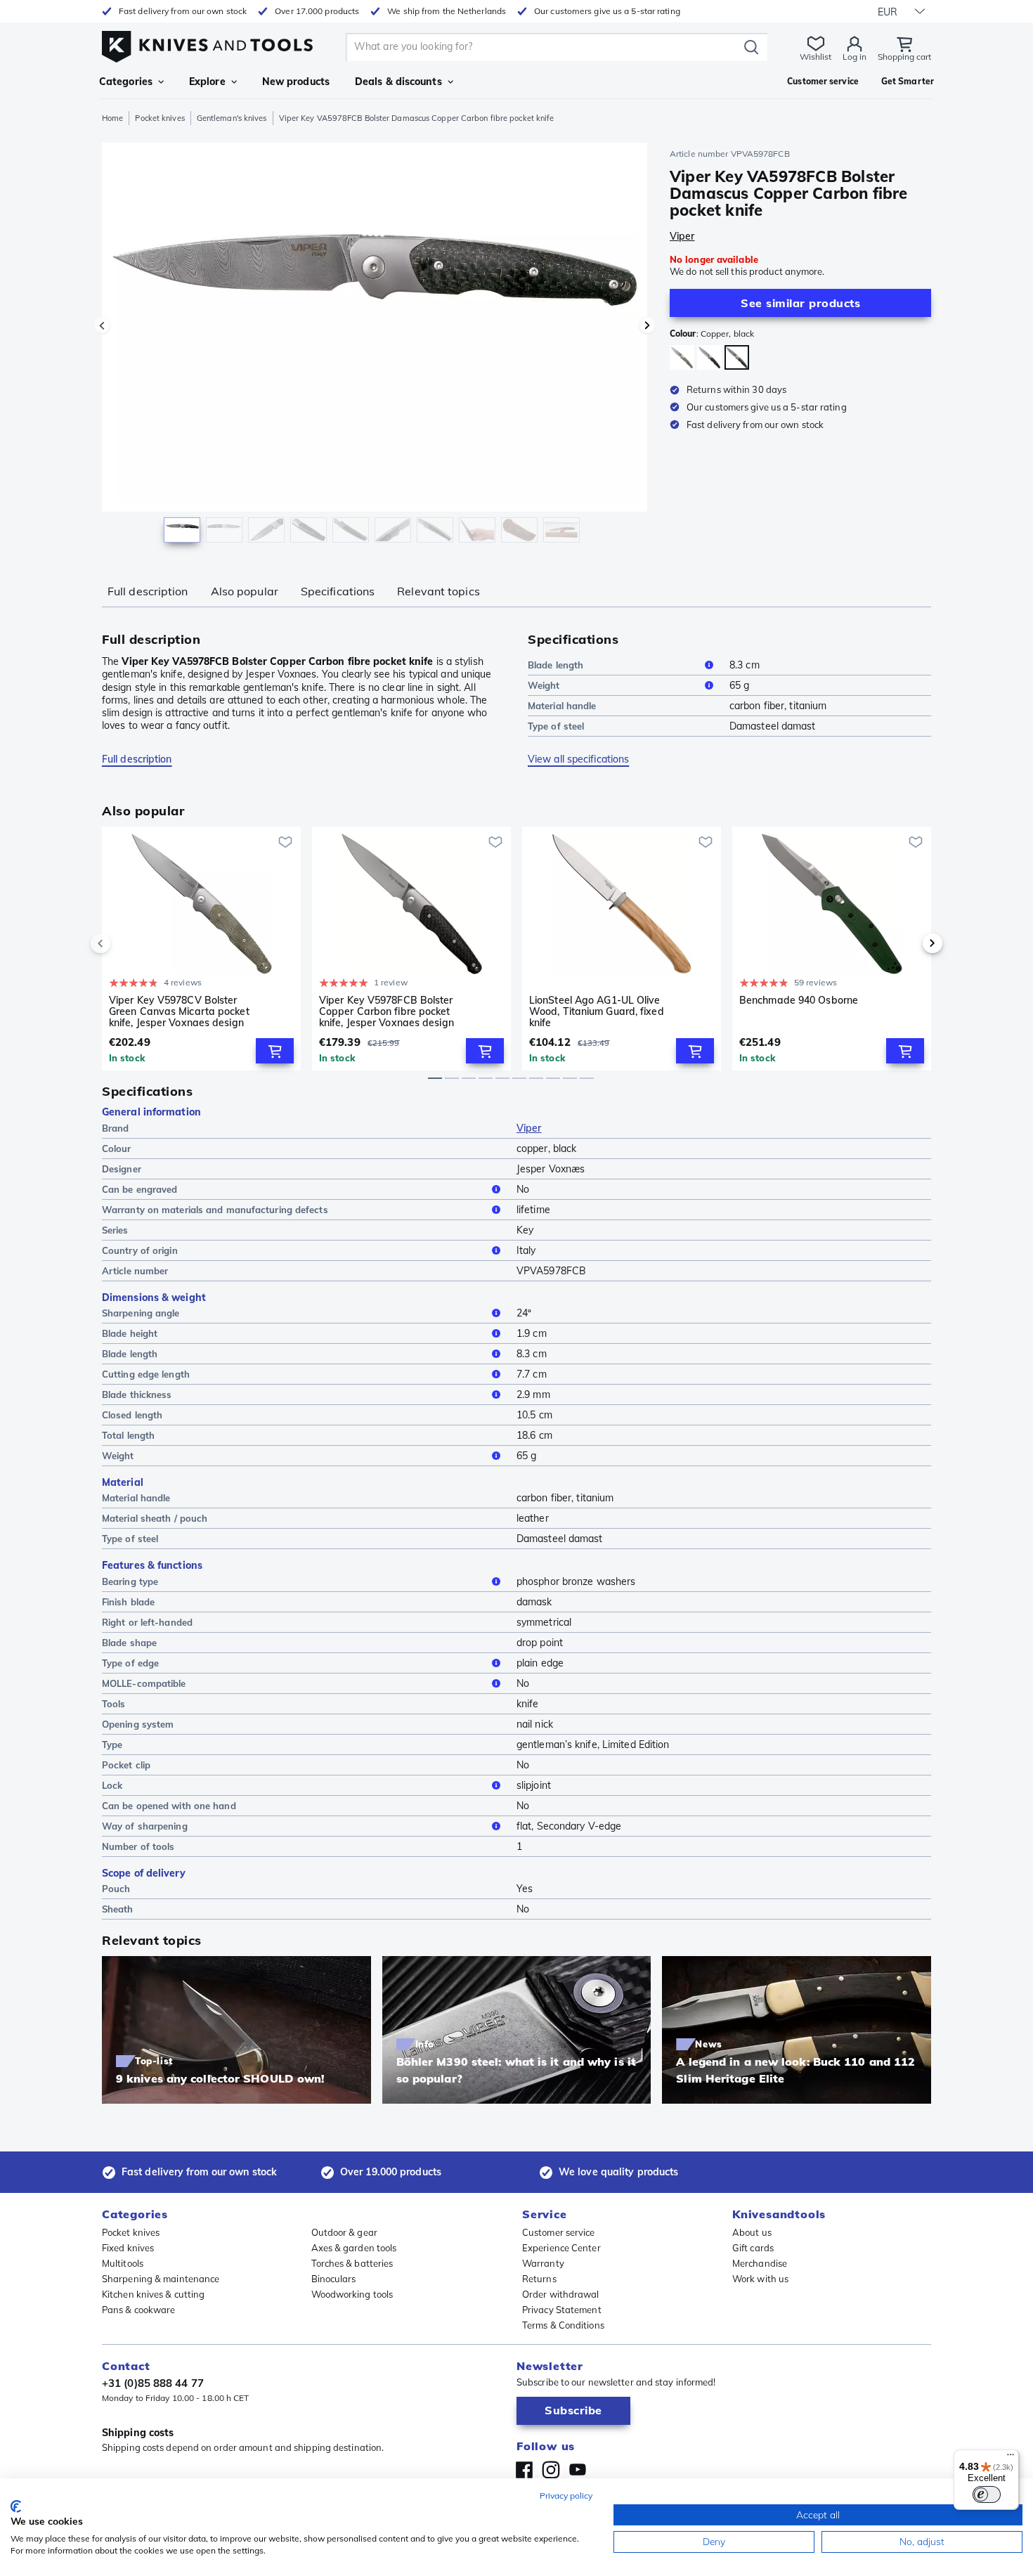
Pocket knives (160, 118)
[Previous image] (102, 325)
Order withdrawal (561, 2294)
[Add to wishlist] (285, 842)
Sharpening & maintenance (161, 2279)
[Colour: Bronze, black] (709, 357)
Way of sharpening (145, 1826)
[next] (909, 943)
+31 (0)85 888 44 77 (153, 2383)
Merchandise (760, 2263)
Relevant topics (438, 591)
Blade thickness (137, 1394)
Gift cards (753, 2248)
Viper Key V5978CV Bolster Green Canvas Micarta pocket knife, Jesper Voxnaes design (179, 1011)
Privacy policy (566, 2496)
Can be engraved (140, 1189)
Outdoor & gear (344, 2232)
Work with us (760, 2279)
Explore (207, 82)
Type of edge (130, 1663)
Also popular (245, 591)
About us (752, 2232)
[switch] (987, 2494)
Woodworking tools (352, 2294)
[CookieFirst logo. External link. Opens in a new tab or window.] (16, 2506)
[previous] (124, 943)
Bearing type (130, 1581)
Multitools (123, 2263)
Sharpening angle (141, 1313)
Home (112, 118)
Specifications (338, 591)
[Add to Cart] (275, 1051)
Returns (539, 2279)
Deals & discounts (398, 82)
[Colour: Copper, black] (737, 357)
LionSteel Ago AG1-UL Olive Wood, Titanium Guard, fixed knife (597, 1011)
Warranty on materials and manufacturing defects (215, 1210)
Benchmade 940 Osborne (799, 1001)
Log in (855, 57)
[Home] (207, 43)
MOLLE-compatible (144, 1683)
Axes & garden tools (354, 2248)
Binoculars (334, 2279)
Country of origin (140, 1250)
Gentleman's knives (232, 118)
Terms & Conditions (563, 2325)
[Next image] (647, 325)
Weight (544, 685)
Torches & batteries (352, 2263)
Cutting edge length (146, 1374)
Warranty (543, 2263)
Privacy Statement (562, 2310)
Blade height (130, 1333)
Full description (148, 591)
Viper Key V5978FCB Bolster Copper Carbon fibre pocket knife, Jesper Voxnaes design (386, 1011)
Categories (126, 82)
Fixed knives (128, 2248)
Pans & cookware (139, 2310)
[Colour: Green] (682, 357)
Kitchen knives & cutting (153, 2294)
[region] (375, 346)
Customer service (559, 2232)
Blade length (556, 665)
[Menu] (1011, 2458)
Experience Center (561, 2248)
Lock (112, 1785)
